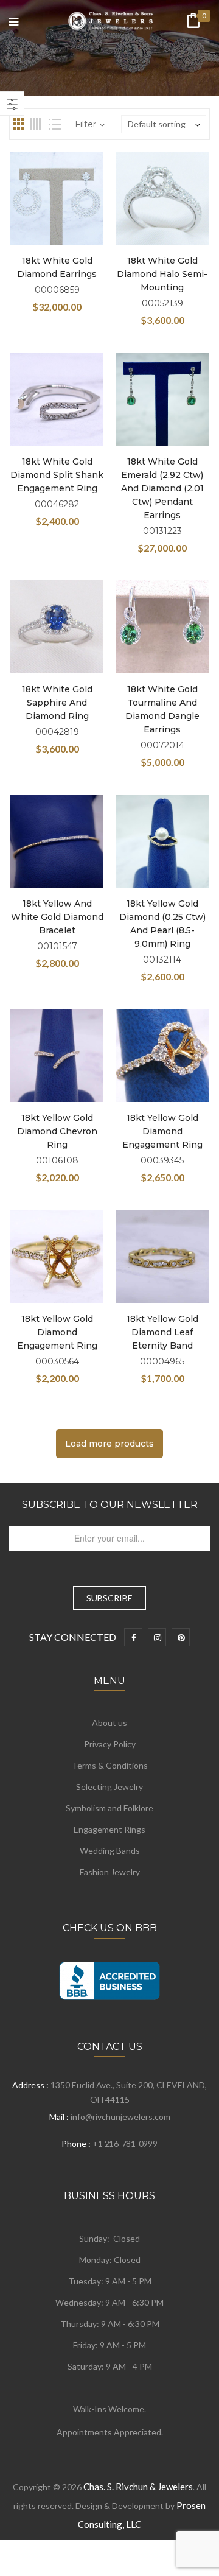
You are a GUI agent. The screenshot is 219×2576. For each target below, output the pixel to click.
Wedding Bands (110, 1851)
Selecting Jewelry (109, 1787)
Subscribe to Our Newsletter (110, 1505)
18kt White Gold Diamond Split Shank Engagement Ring (57, 475)
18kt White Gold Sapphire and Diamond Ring (57, 703)
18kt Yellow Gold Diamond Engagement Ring (162, 1131)
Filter (85, 124)
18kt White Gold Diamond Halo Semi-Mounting (162, 274)
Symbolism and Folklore (109, 1808)
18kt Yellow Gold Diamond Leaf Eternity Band (162, 1332)
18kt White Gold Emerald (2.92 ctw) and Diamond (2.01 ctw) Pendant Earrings (162, 488)
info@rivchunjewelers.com (120, 2117)
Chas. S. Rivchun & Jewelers (138, 2487)
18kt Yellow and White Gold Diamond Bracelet (57, 917)
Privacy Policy (110, 1744)
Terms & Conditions (110, 1765)
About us (109, 1723)
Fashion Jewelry (110, 1872)
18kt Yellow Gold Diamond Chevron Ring (57, 1131)
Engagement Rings (109, 1829)
